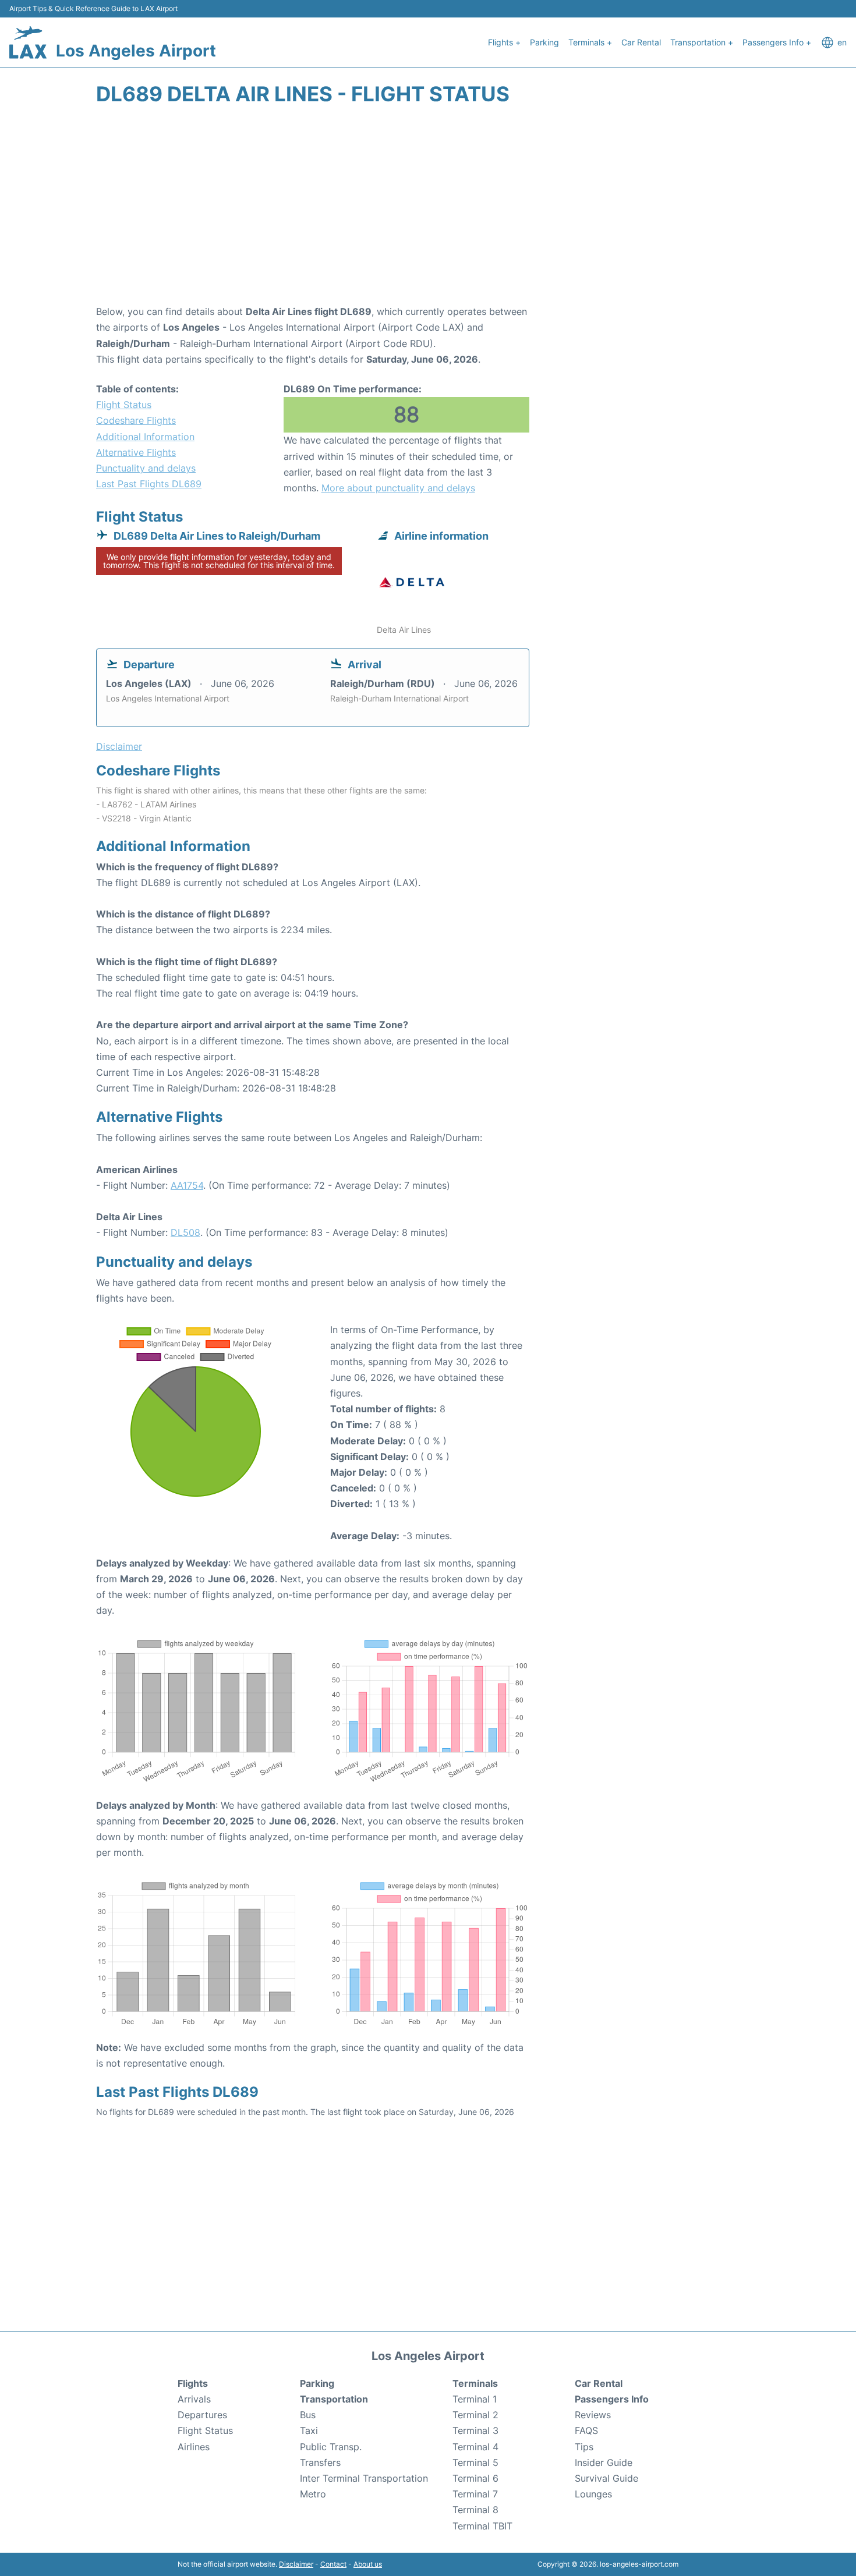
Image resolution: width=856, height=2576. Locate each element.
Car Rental (641, 42)
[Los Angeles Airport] (28, 42)
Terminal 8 (475, 2510)
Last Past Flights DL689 (149, 484)
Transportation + (702, 42)
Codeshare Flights (136, 420)
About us (368, 2564)
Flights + (504, 42)
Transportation (334, 2399)
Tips (584, 2447)
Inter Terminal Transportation (364, 2478)
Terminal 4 (475, 2447)
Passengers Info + (777, 42)
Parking (544, 42)
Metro (313, 2494)
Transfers (320, 2462)
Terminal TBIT (482, 2526)
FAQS (586, 2430)
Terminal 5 (475, 2462)
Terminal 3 (475, 2430)
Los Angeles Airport (136, 51)
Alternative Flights (136, 452)
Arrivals (194, 2399)
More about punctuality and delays (398, 488)
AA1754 (187, 1185)
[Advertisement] (428, 211)
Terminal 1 (475, 2399)
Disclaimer (296, 2564)
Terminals (475, 2383)
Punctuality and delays (146, 468)
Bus (308, 2415)
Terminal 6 (475, 2478)
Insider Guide (604, 2462)
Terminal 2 (475, 2415)
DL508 (185, 1232)
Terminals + (590, 42)
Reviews (593, 2415)
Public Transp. (331, 2447)
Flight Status (124, 405)
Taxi (309, 2430)
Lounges (593, 2494)
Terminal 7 (475, 2494)
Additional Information (145, 437)
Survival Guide (606, 2478)
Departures (202, 2415)
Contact (333, 2564)
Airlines (194, 2447)
